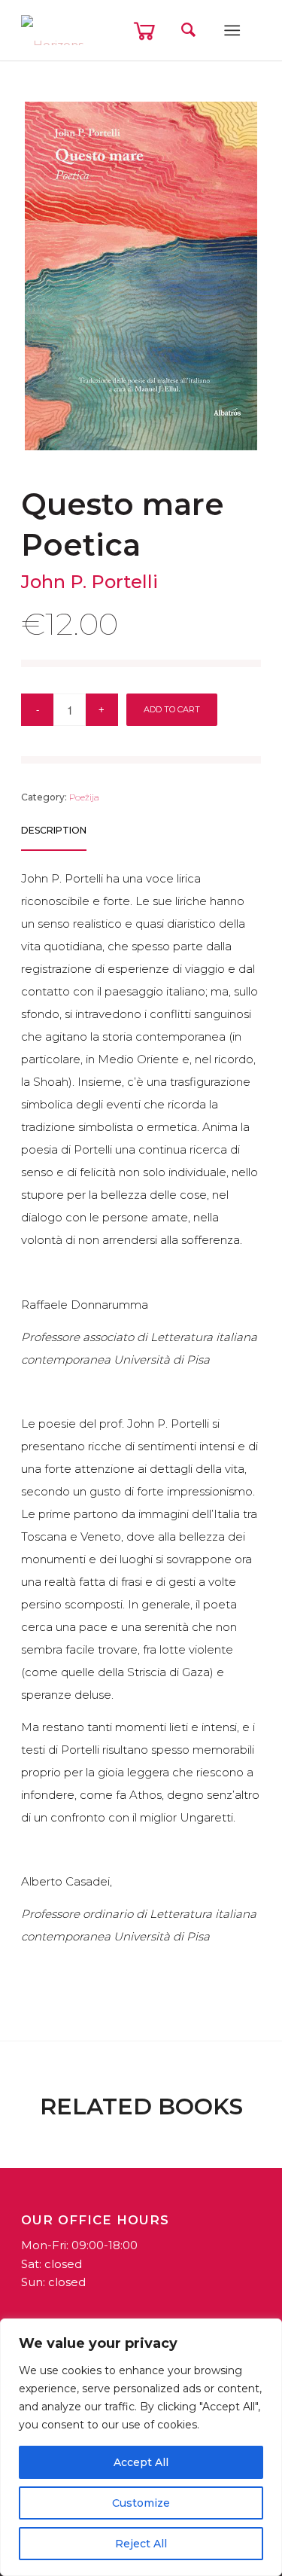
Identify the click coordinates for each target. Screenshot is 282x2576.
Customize (141, 2503)
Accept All (141, 2462)
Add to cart (172, 709)
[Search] (188, 30)
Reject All (141, 2544)
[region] (141, 2447)
